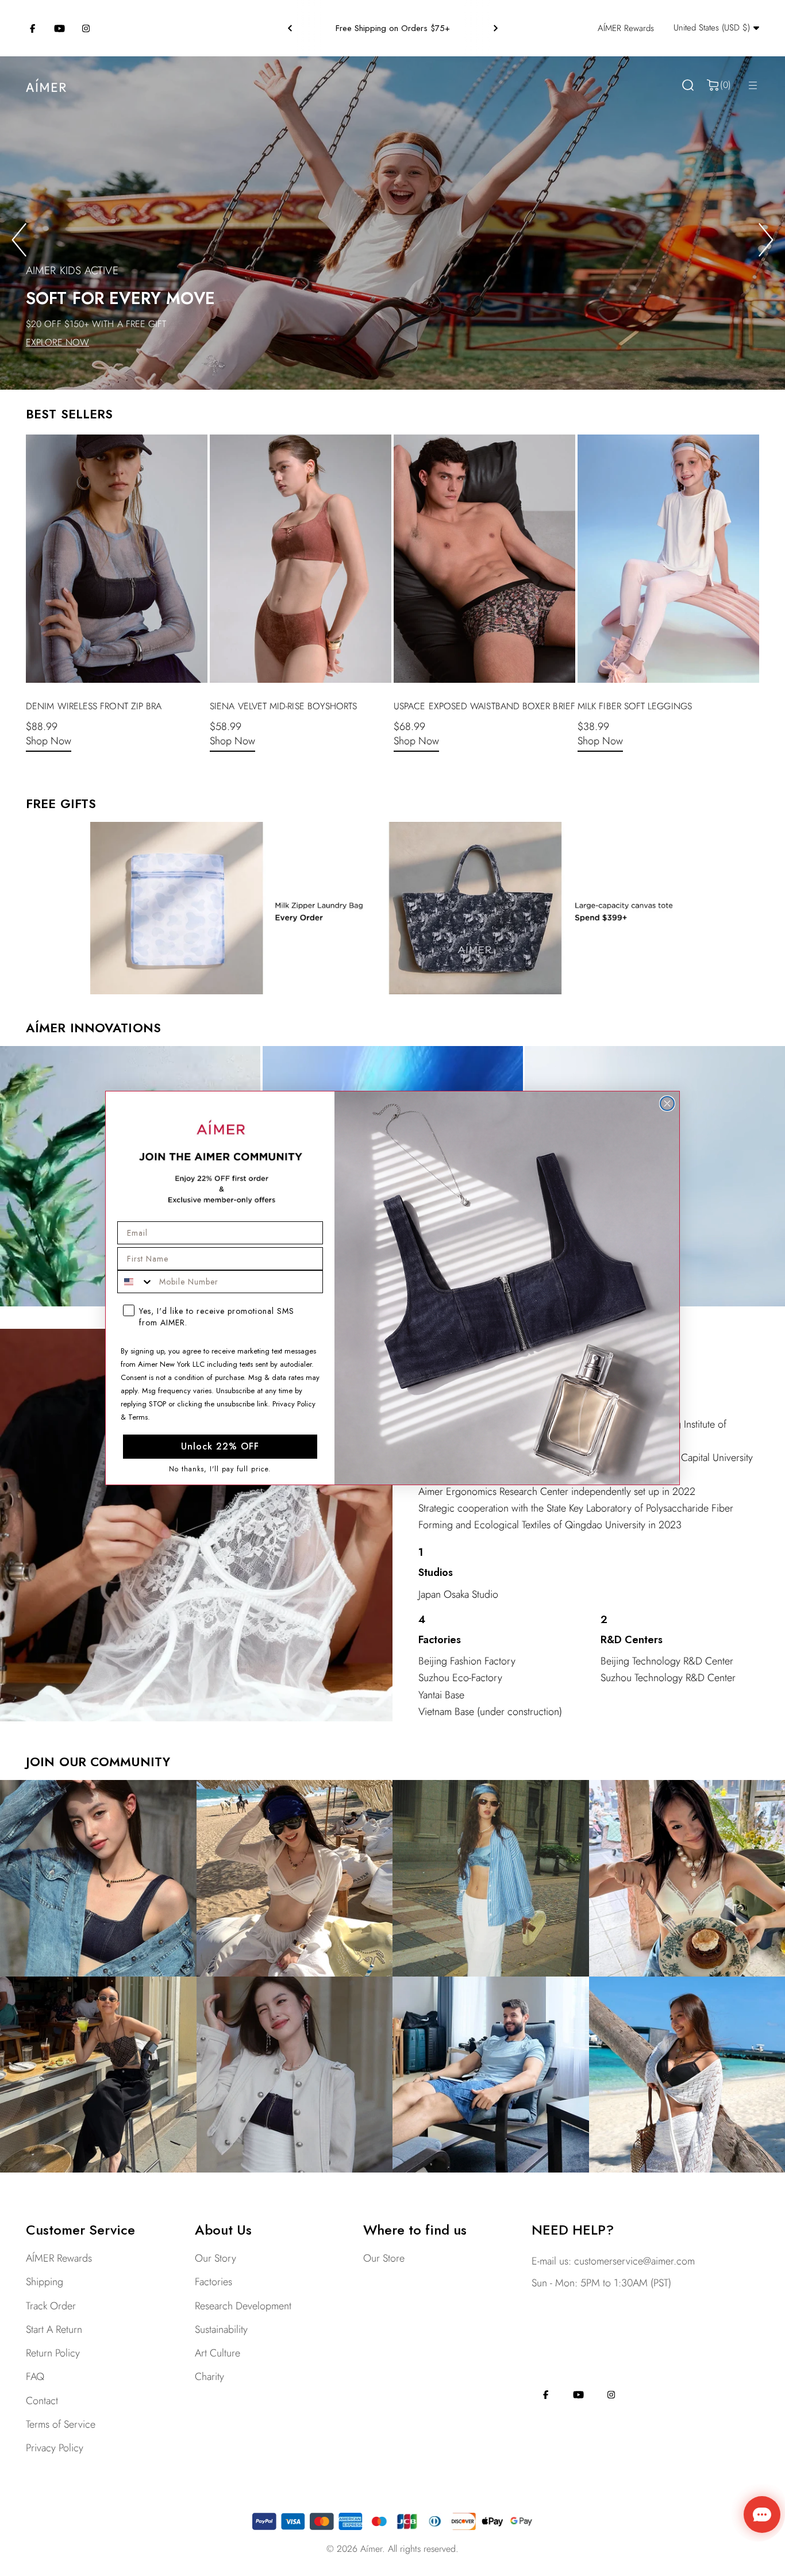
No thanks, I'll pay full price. (220, 1469)
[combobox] (136, 1282)
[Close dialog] (667, 1104)
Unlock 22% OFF (220, 1446)
